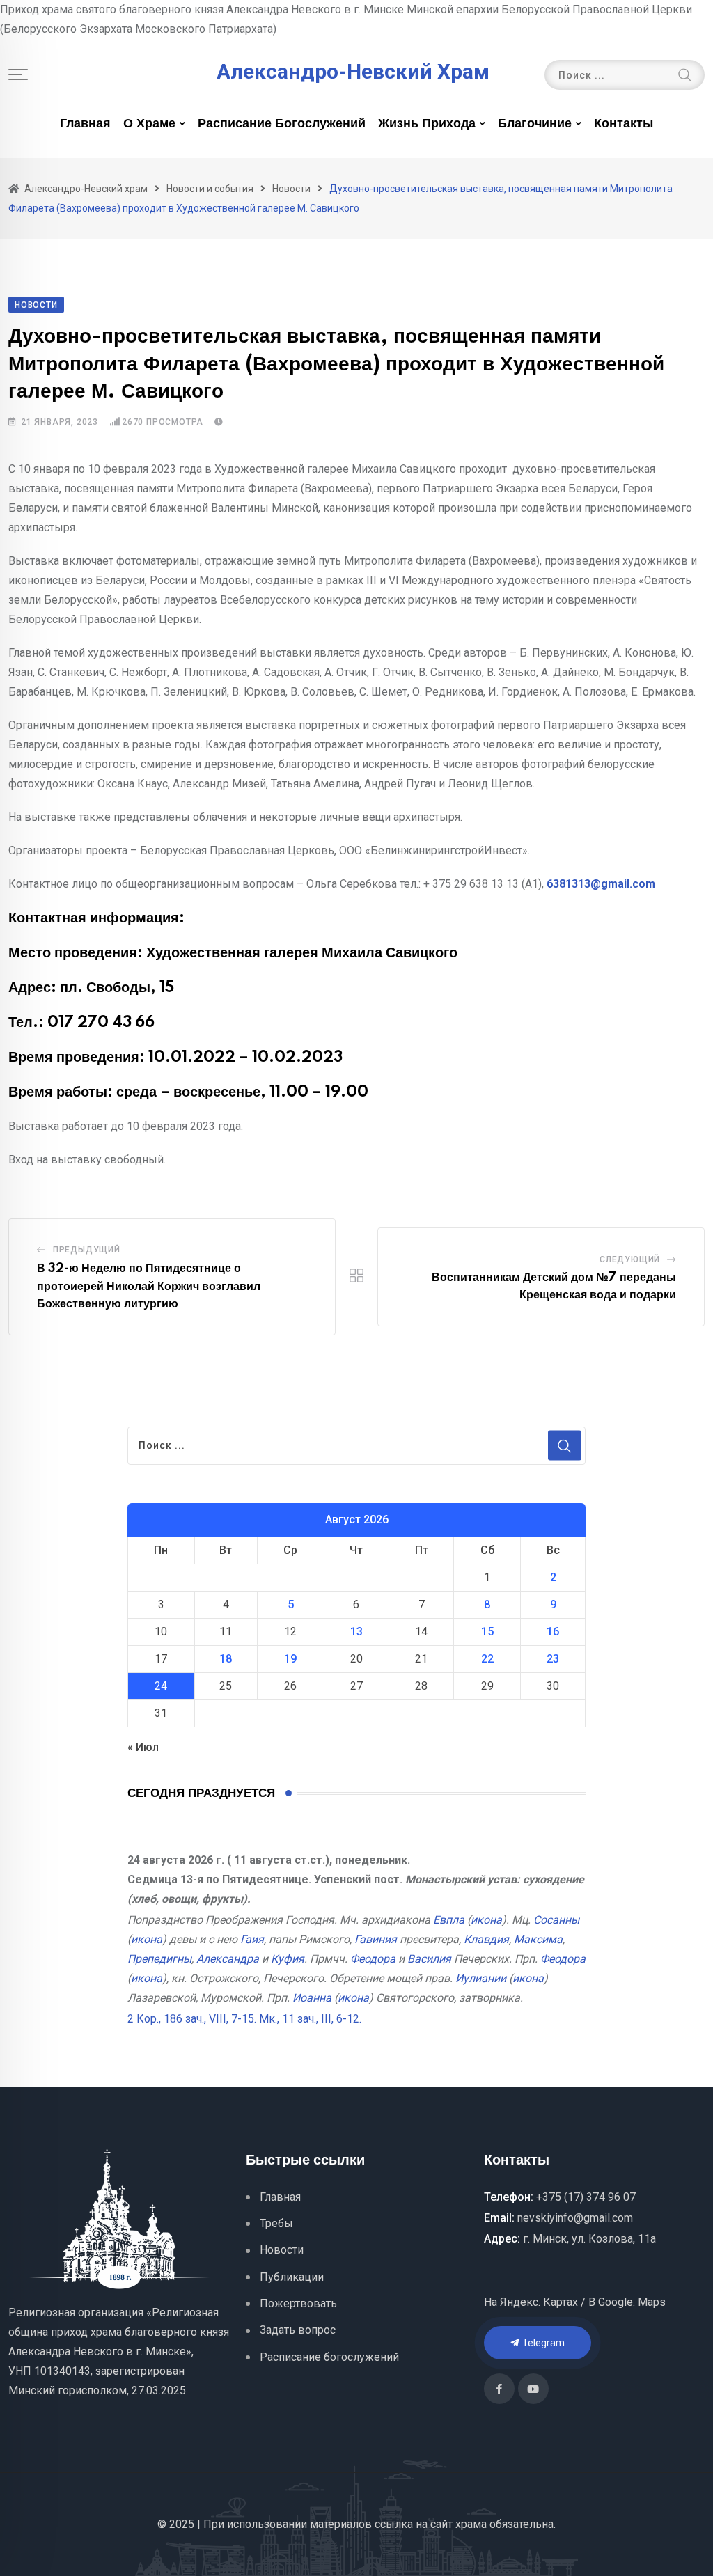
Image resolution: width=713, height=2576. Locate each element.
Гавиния (376, 1939)
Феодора (373, 1959)
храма (471, 2524)
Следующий (630, 1259)
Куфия (288, 1959)
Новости (282, 2250)
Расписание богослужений (282, 124)
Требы (276, 2223)
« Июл (143, 1747)
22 (487, 1659)
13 (356, 1632)
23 (553, 1659)
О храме (149, 124)
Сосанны (556, 1920)
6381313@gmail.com (601, 884)
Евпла (449, 1920)
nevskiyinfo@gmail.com (575, 2218)
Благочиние (535, 124)
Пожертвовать (298, 2303)
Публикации (292, 2277)
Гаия (252, 1939)
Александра (228, 1959)
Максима (538, 1939)
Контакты (624, 124)
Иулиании (481, 1978)
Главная (85, 124)
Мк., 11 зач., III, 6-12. (310, 2019)
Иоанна (312, 1998)
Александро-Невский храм (353, 72)
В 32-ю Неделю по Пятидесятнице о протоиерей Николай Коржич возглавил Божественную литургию (149, 1286)
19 (290, 1659)
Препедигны (159, 1959)
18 (226, 1659)
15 (487, 1632)
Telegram (542, 2343)
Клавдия (486, 1939)
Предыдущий (87, 1250)
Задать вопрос (298, 2330)
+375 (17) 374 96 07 (586, 2197)
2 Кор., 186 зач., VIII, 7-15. (192, 2019)
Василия (429, 1959)
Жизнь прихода (427, 124)
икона (486, 1920)
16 (553, 1632)
